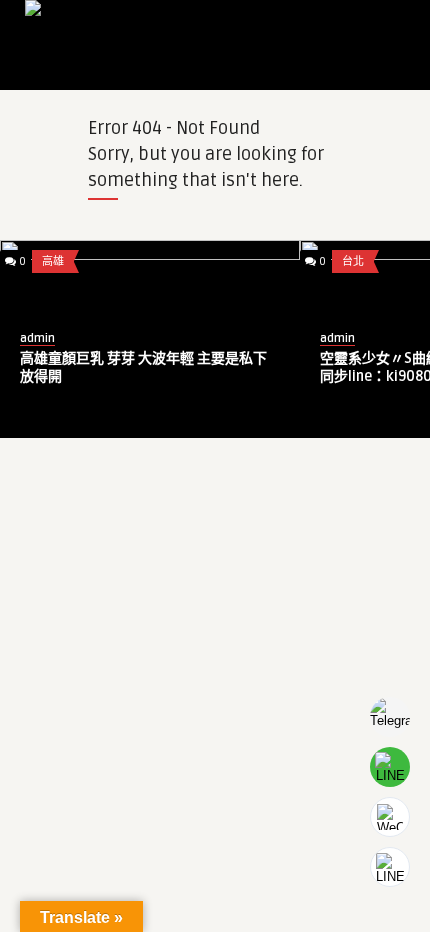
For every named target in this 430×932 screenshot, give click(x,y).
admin (291, 338)
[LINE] (390, 767)
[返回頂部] (390, 867)
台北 (307, 261)
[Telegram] (390, 717)
